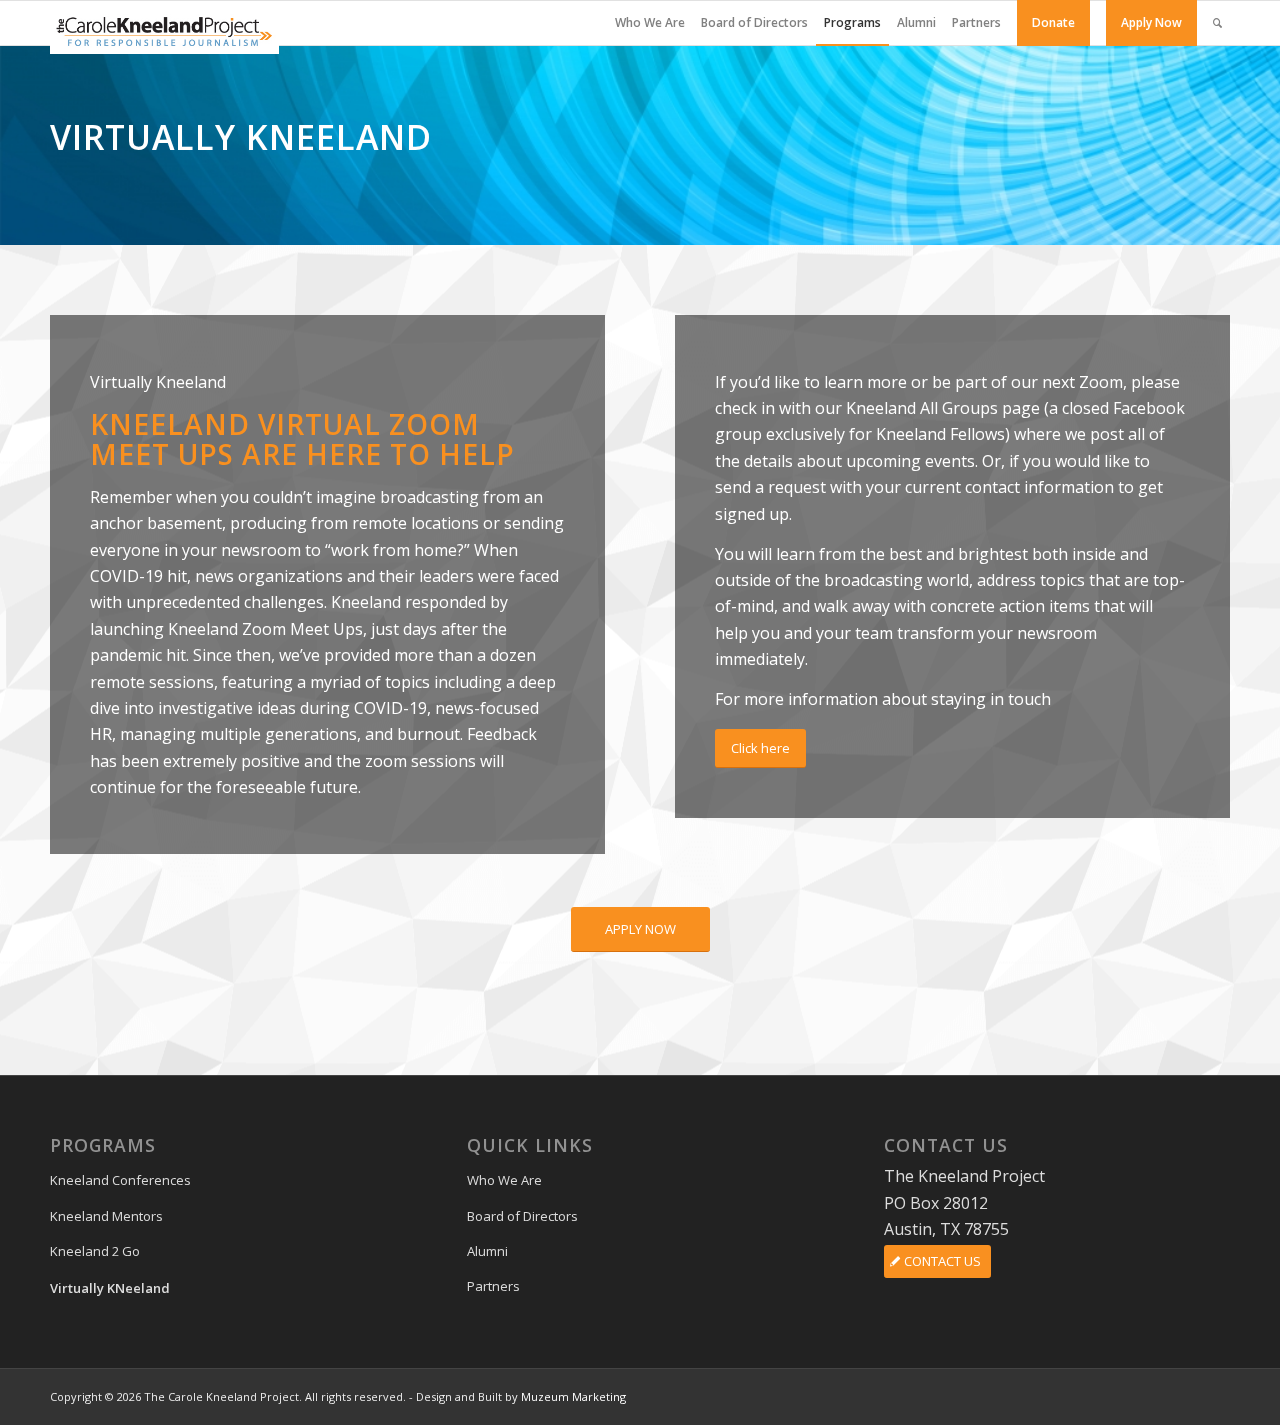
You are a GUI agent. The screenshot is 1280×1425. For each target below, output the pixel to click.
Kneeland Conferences (120, 1180)
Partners (493, 1286)
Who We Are (504, 1180)
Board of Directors (522, 1216)
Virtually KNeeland (110, 1288)
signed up (752, 514)
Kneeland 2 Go (95, 1251)
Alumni (487, 1251)
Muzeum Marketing (573, 1396)
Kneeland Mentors (106, 1216)
